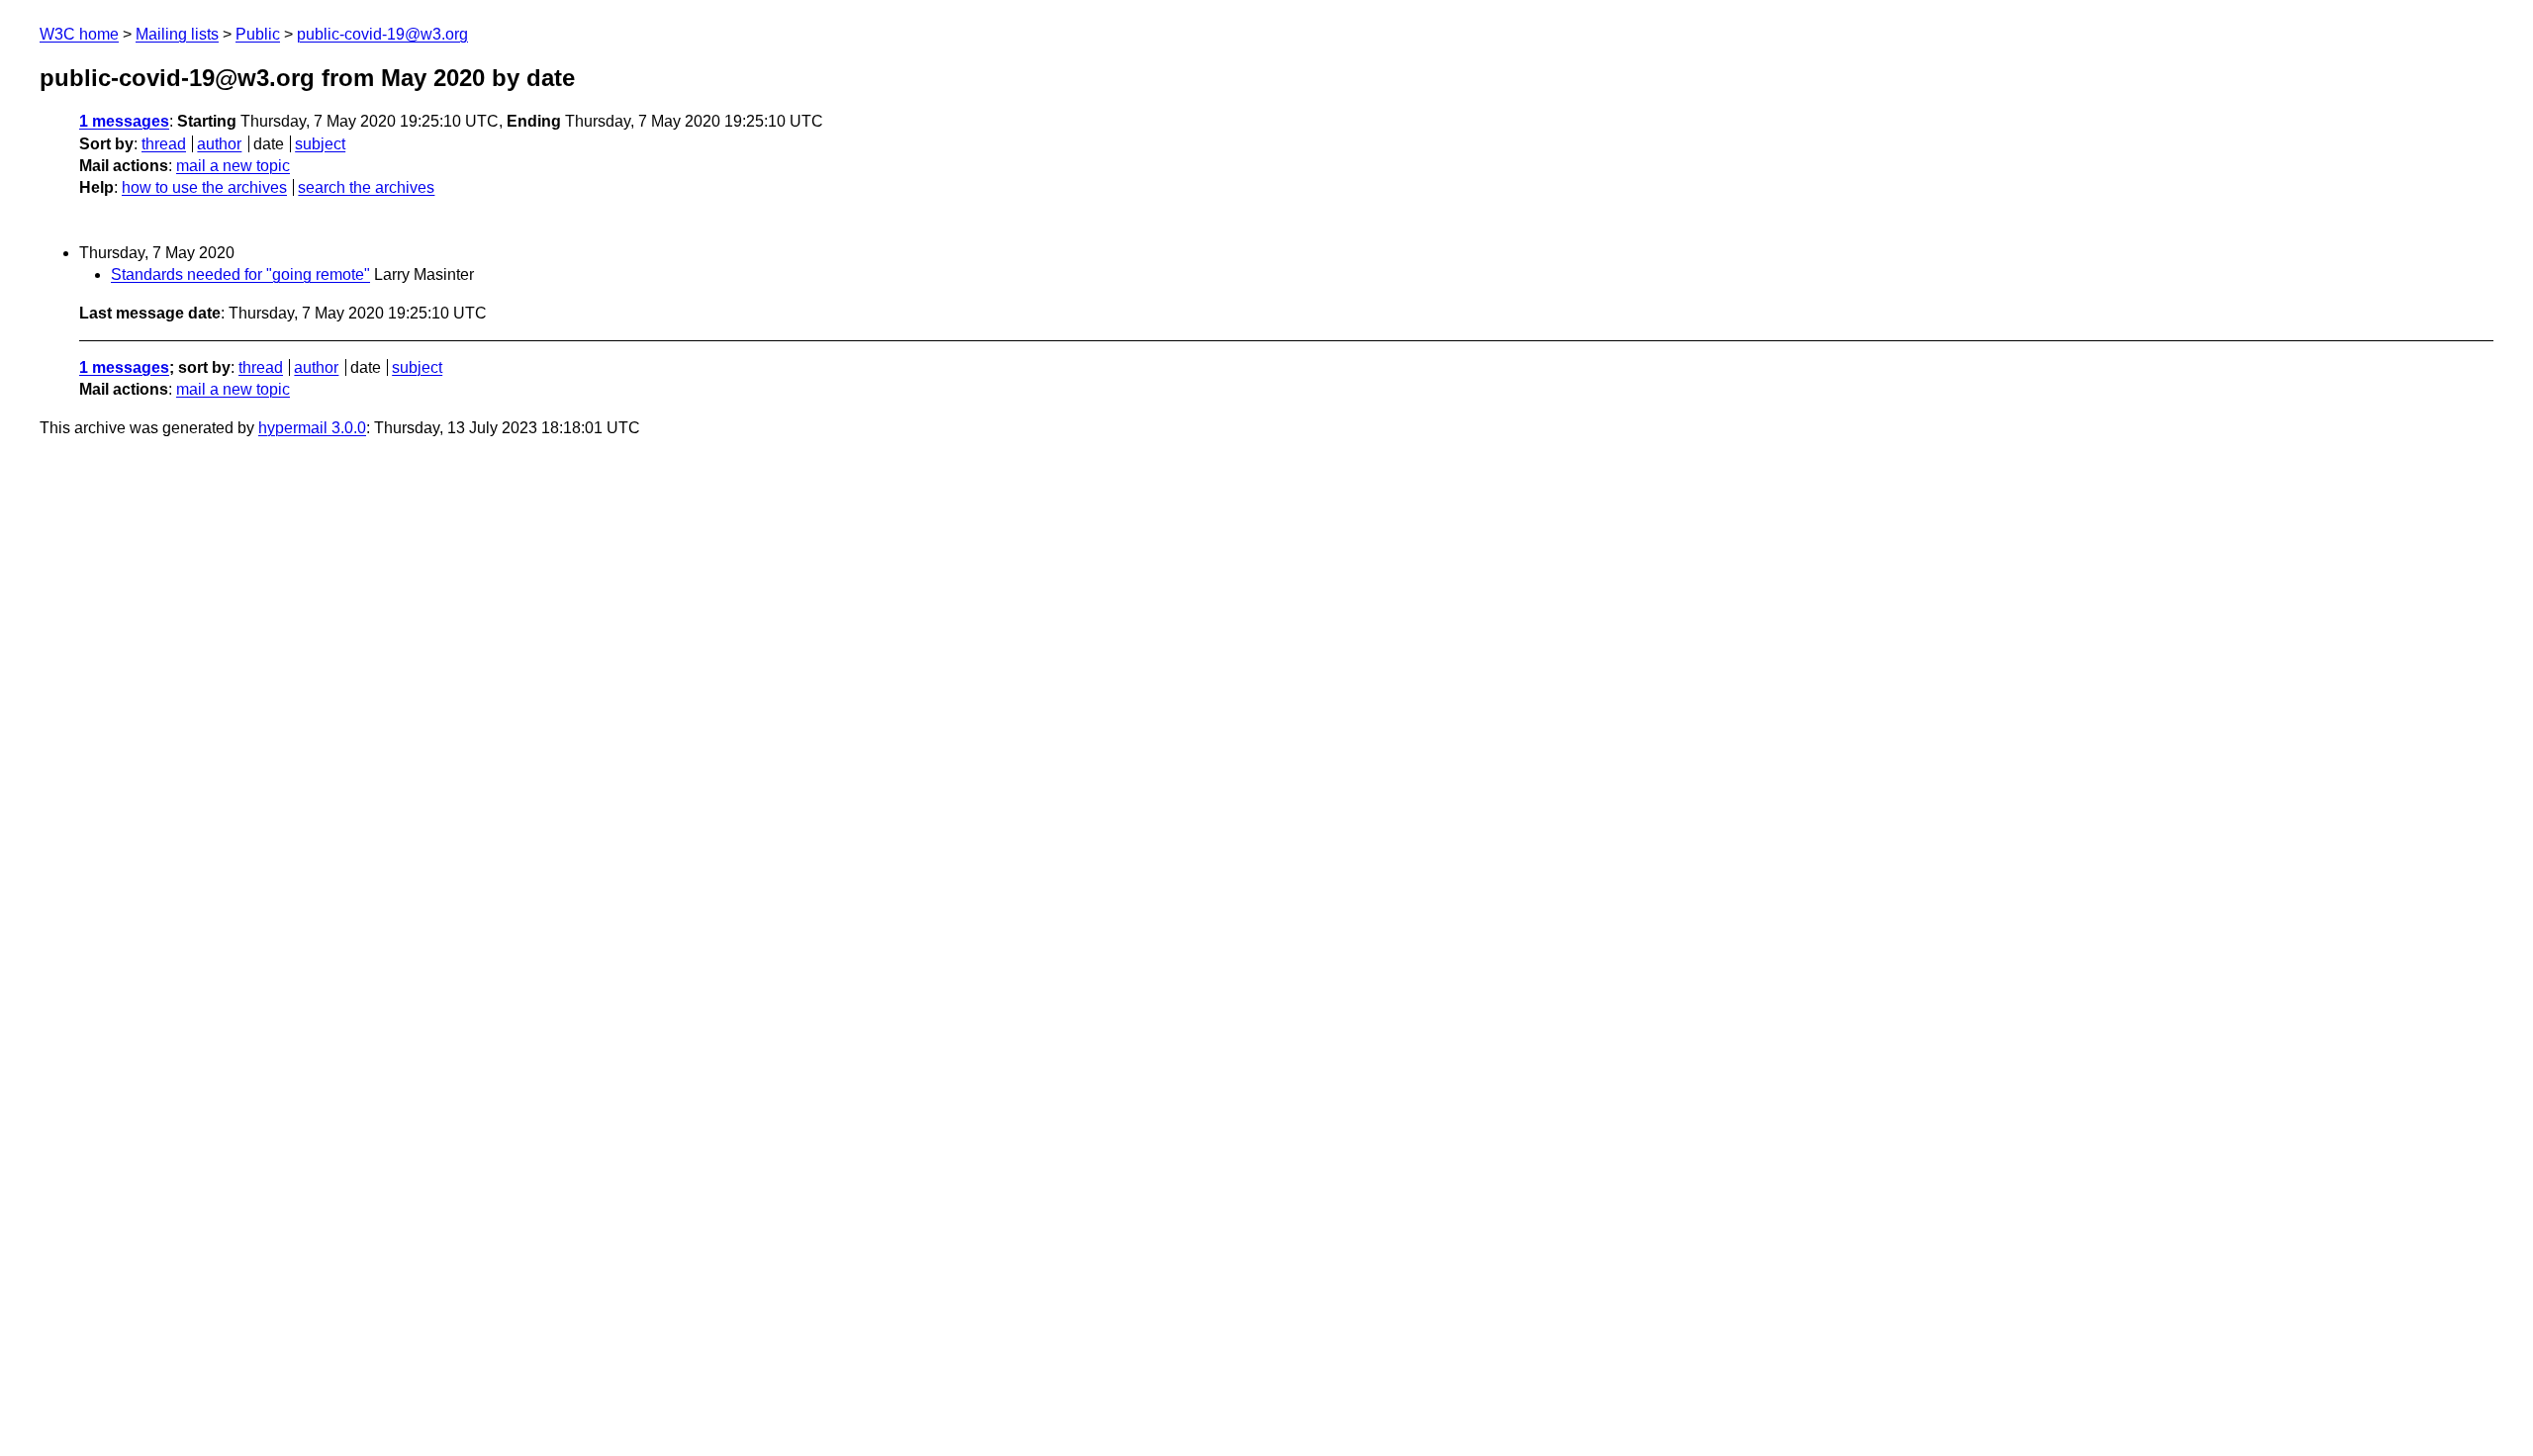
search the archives (366, 187)
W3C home (79, 34)
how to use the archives (204, 187)
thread (164, 144)
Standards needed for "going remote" (240, 274)
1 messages (124, 121)
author (219, 144)
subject (320, 144)
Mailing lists (177, 34)
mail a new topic (233, 166)
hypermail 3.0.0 (312, 428)
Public (258, 34)
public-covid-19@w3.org (382, 34)
